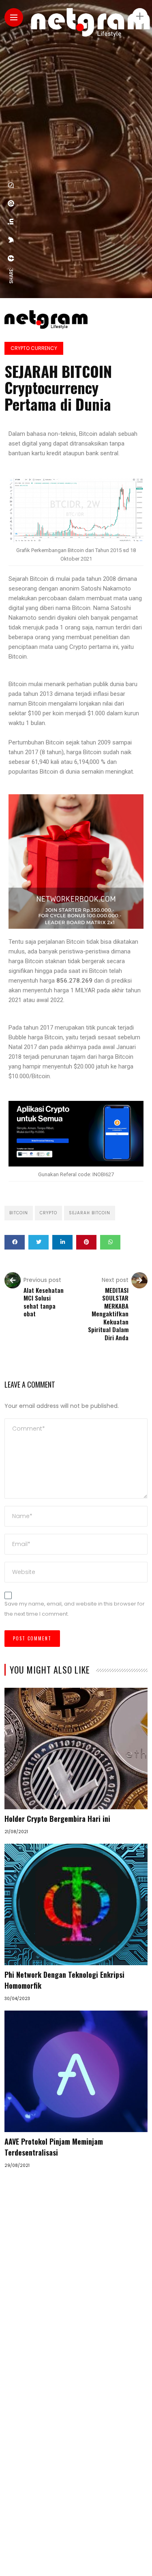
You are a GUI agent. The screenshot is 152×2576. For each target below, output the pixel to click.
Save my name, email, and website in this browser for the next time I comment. (75, 1609)
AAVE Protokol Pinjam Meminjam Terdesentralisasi (54, 2147)
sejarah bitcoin (90, 1213)
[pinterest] (11, 203)
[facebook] (11, 258)
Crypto (48, 1213)
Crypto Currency (34, 348)
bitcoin (19, 1213)
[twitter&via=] (11, 240)
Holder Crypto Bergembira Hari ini (57, 1819)
